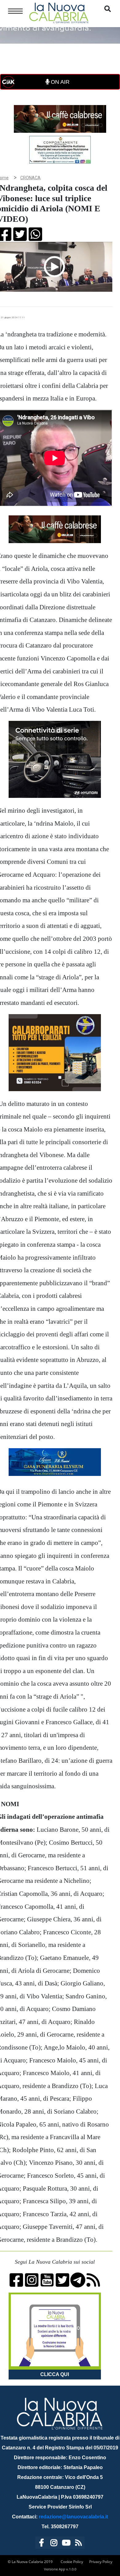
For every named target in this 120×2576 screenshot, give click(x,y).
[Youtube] (66, 2544)
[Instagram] (54, 2544)
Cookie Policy (72, 2562)
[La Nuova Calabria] (59, 12)
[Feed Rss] (78, 2544)
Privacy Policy (101, 2562)
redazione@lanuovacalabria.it (73, 2517)
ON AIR (59, 82)
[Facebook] (42, 2544)
